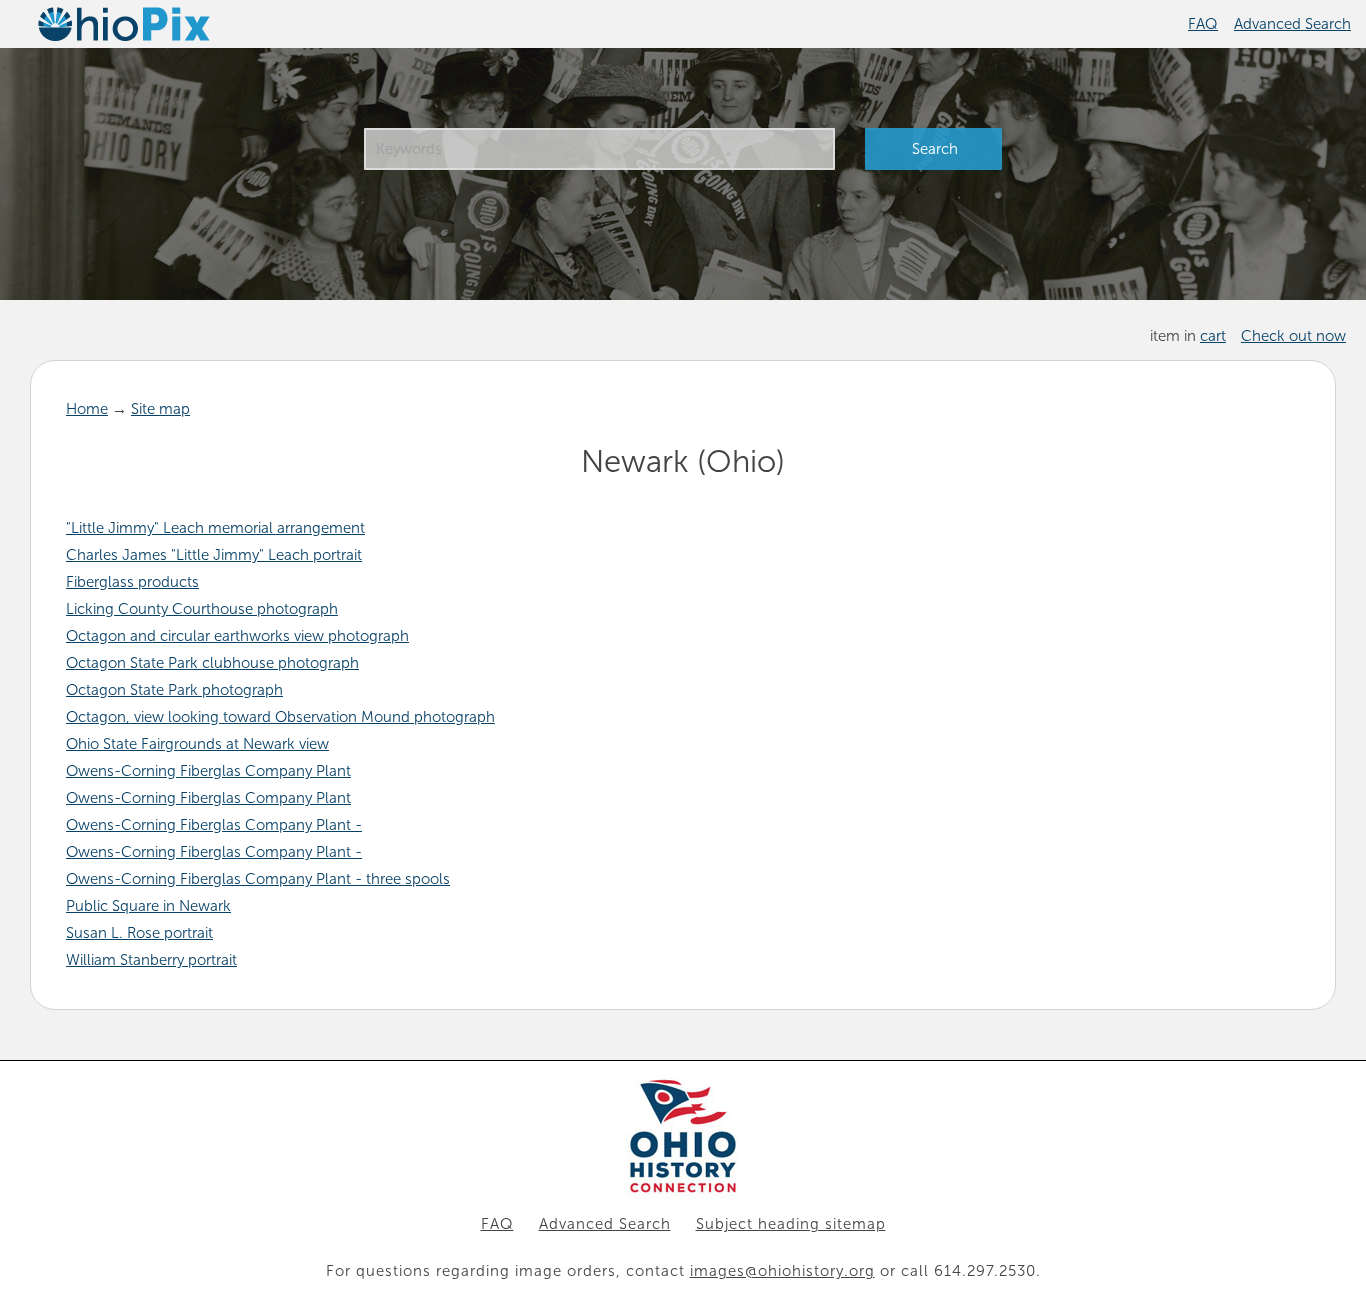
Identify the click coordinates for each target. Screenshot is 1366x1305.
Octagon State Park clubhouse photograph (212, 663)
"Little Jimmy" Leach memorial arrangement (215, 528)
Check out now (1293, 336)
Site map (160, 409)
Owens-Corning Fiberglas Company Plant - (214, 825)
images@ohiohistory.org (782, 1271)
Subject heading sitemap (791, 1224)
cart (1213, 336)
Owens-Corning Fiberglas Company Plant (208, 771)
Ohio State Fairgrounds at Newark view (197, 744)
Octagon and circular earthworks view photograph (237, 636)
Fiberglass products (132, 582)
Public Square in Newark (148, 906)
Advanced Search (1292, 24)
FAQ (1203, 24)
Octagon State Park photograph (174, 690)
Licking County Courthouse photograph (202, 609)
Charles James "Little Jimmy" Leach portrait (214, 555)
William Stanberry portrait (151, 960)
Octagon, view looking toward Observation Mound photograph (280, 717)
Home (87, 409)
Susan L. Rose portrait (139, 933)
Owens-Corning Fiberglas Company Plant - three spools (258, 879)
